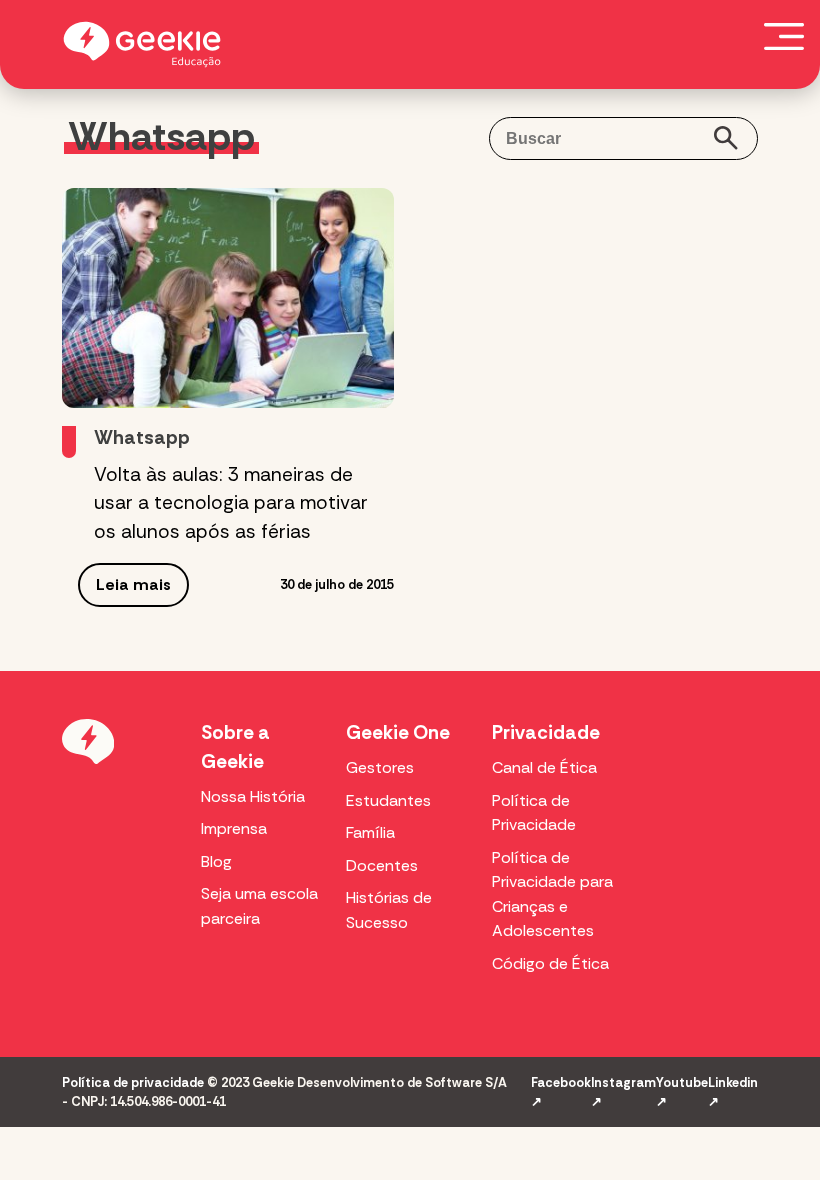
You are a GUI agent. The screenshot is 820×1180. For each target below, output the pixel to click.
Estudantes (388, 800)
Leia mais (133, 584)
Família (370, 832)
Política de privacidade (133, 1082)
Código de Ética (550, 963)
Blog (216, 861)
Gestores (380, 767)
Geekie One (398, 732)
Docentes (382, 865)
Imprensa (234, 828)
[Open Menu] (784, 36)
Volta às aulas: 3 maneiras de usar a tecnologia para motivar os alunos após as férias (231, 503)
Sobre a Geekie (235, 747)
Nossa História (253, 796)
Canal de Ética (544, 767)
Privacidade (546, 732)
